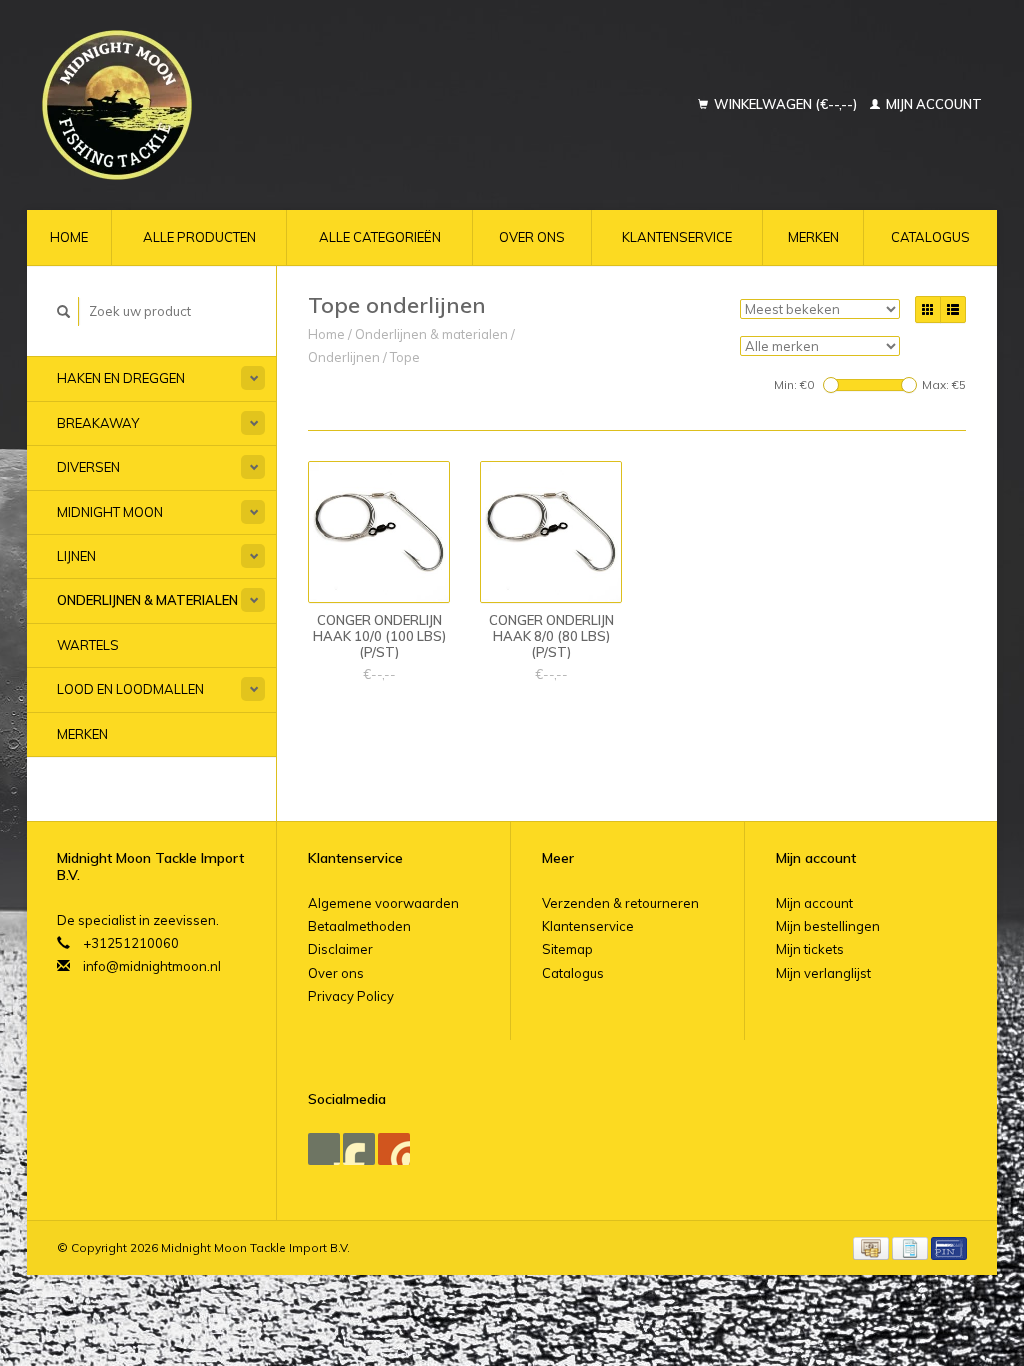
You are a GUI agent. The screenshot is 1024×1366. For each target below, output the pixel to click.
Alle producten (199, 237)
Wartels (88, 645)
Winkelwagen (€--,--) (785, 104)
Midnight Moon (110, 512)
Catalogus (930, 237)
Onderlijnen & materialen (147, 600)
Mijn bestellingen (828, 926)
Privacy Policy (351, 996)
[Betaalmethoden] (872, 1247)
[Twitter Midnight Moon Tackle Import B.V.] (359, 1149)
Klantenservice (677, 237)
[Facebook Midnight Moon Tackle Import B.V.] (324, 1149)
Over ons (532, 237)
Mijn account (932, 104)
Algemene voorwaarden (383, 903)
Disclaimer (340, 949)
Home (69, 237)
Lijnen (76, 556)
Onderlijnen (344, 357)
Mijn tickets (810, 949)
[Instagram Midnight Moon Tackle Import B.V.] (394, 1149)
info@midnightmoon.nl (152, 966)
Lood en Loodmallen (130, 689)
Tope (405, 357)
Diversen (88, 467)
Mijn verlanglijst (823, 973)
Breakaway (98, 423)
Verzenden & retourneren (620, 903)
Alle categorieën (380, 237)
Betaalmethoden (359, 926)
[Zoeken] (64, 311)
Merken (813, 237)
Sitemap (567, 949)
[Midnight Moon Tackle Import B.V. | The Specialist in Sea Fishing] (204, 105)
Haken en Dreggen (121, 378)
